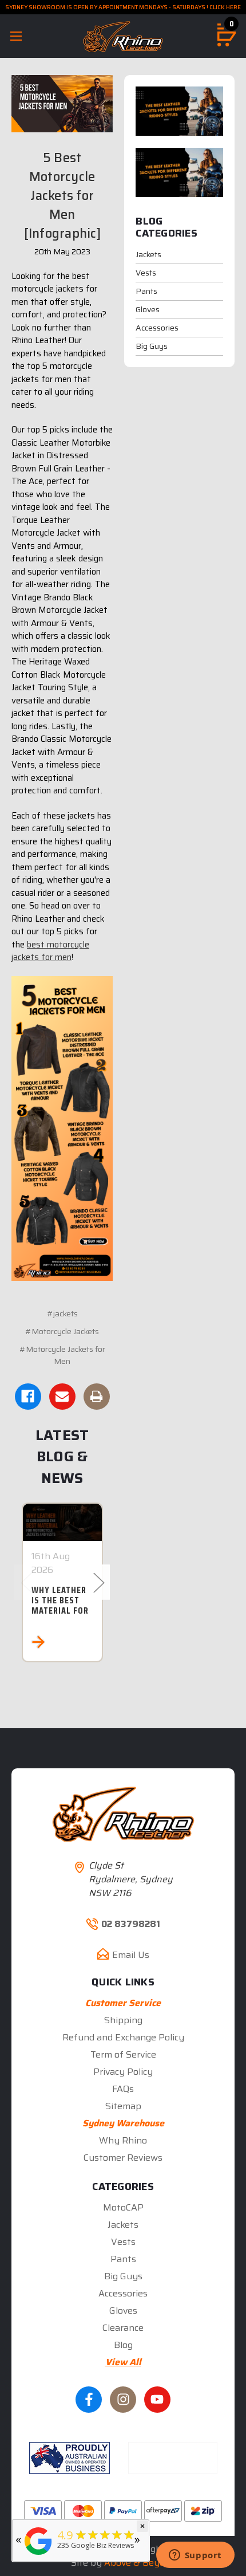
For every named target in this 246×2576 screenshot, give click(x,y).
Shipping (123, 2020)
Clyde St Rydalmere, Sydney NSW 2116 (131, 1879)
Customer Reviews (123, 2158)
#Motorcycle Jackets (62, 1331)
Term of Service (123, 2054)
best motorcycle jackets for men (50, 951)
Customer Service (123, 2003)
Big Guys (152, 346)
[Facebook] (28, 1397)
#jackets (62, 1313)
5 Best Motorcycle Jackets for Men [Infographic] (62, 196)
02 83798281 (131, 1924)
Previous (26, 1582)
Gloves (148, 309)
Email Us (131, 1955)
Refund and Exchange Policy (123, 2037)
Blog (123, 2345)
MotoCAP (123, 2207)
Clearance (123, 2328)
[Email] (62, 1397)
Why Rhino (123, 2140)
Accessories (157, 328)
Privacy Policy (123, 2072)
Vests (146, 273)
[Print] (97, 1397)
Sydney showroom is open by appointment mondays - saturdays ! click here (123, 7)
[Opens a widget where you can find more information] (195, 2556)
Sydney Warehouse (123, 2123)
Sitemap (123, 2106)
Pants (146, 291)
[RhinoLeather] (38, 2555)
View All (123, 2362)
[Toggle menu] (16, 36)
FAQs (123, 2089)
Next (98, 1582)
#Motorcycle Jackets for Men (62, 1355)
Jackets (148, 254)
